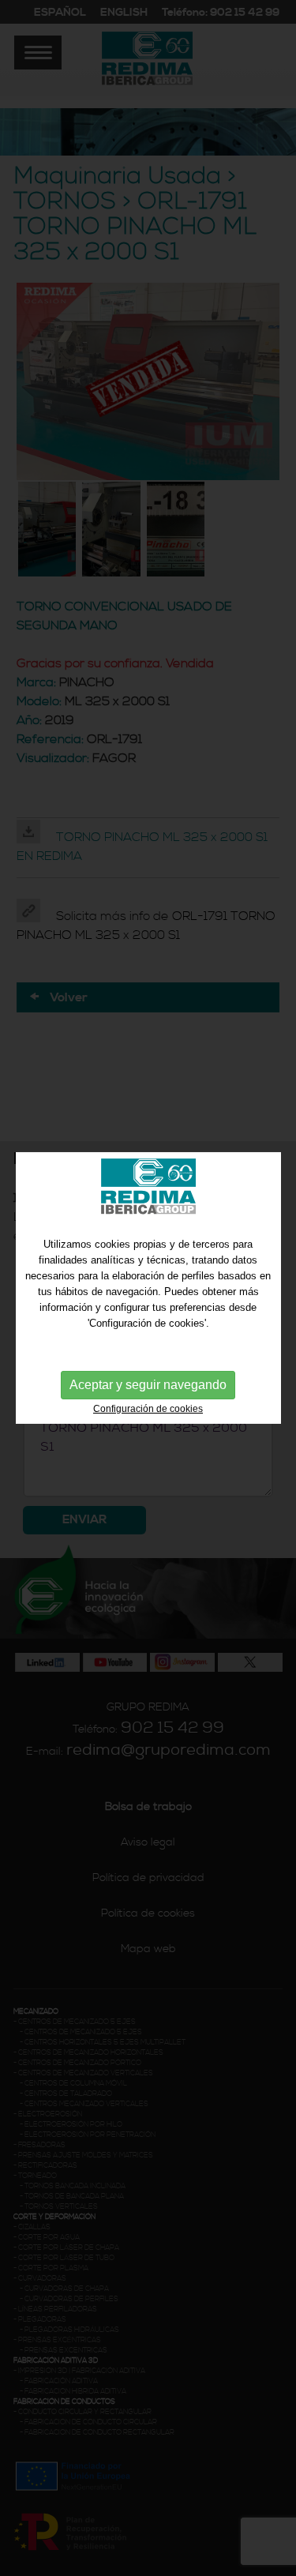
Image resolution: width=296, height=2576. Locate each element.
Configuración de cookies (148, 1409)
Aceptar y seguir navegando (148, 1385)
